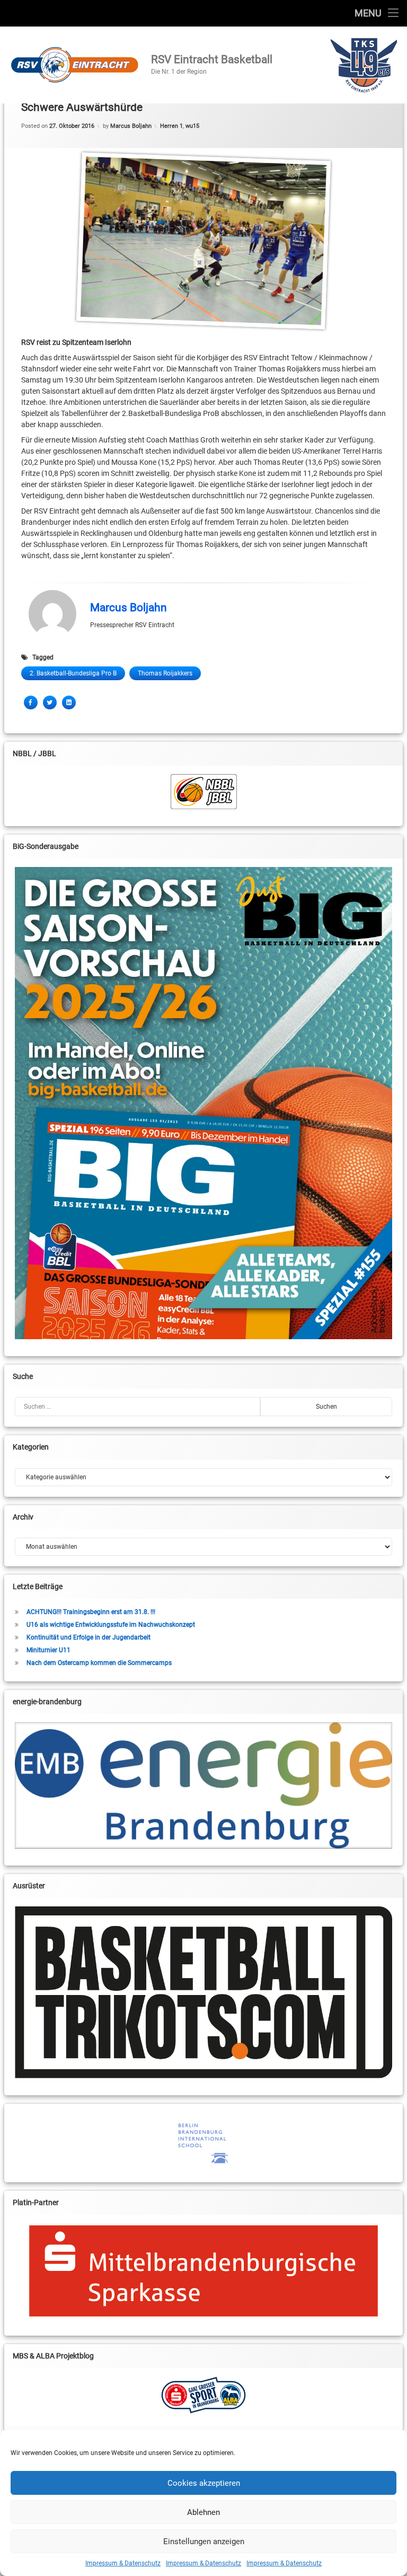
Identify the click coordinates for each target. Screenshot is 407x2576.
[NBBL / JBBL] (204, 792)
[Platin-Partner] (204, 2271)
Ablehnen (203, 2512)
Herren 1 (171, 126)
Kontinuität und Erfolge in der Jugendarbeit (89, 1637)
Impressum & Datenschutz (123, 2563)
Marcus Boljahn (131, 126)
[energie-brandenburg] (204, 1785)
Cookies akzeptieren (204, 2483)
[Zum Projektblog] (204, 2395)
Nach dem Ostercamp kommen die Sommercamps (99, 1663)
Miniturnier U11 (48, 1650)
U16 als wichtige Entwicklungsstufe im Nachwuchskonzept (111, 1625)
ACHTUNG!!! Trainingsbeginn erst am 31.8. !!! (91, 1612)
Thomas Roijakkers (165, 673)
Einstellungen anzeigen (204, 2542)
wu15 (192, 126)
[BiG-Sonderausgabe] (204, 1103)
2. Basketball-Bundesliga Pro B (73, 673)
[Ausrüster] (204, 1992)
